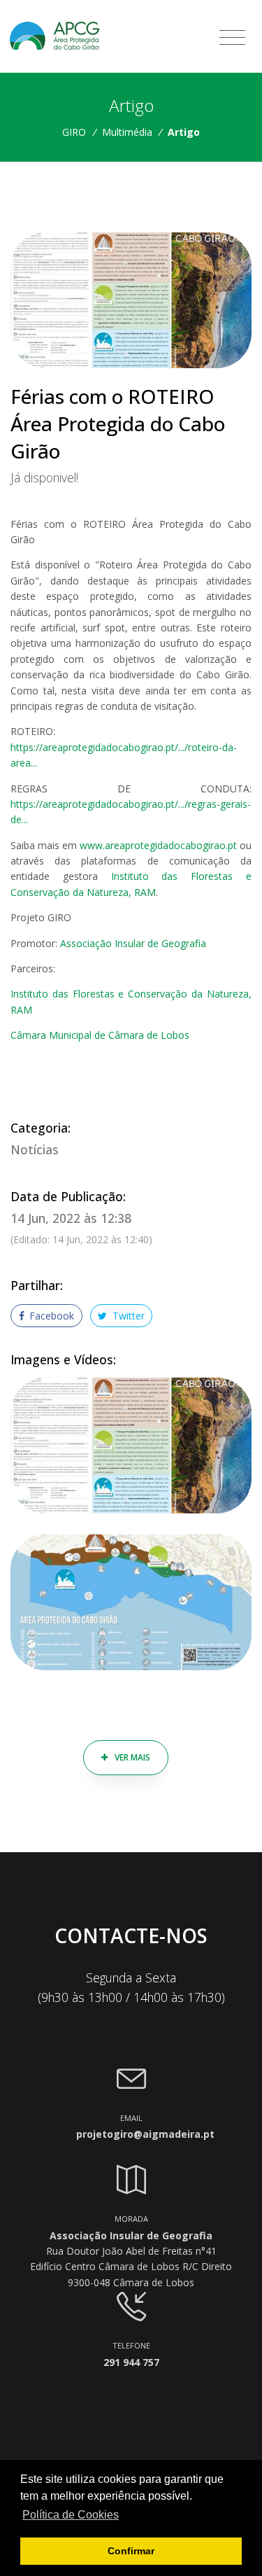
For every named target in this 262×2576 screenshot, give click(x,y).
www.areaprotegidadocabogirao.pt (158, 845)
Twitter (127, 1316)
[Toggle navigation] (232, 38)
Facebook (50, 1316)
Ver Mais (131, 1757)
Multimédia (127, 132)
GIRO (74, 132)
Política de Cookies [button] (71, 2515)
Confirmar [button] (131, 2551)
